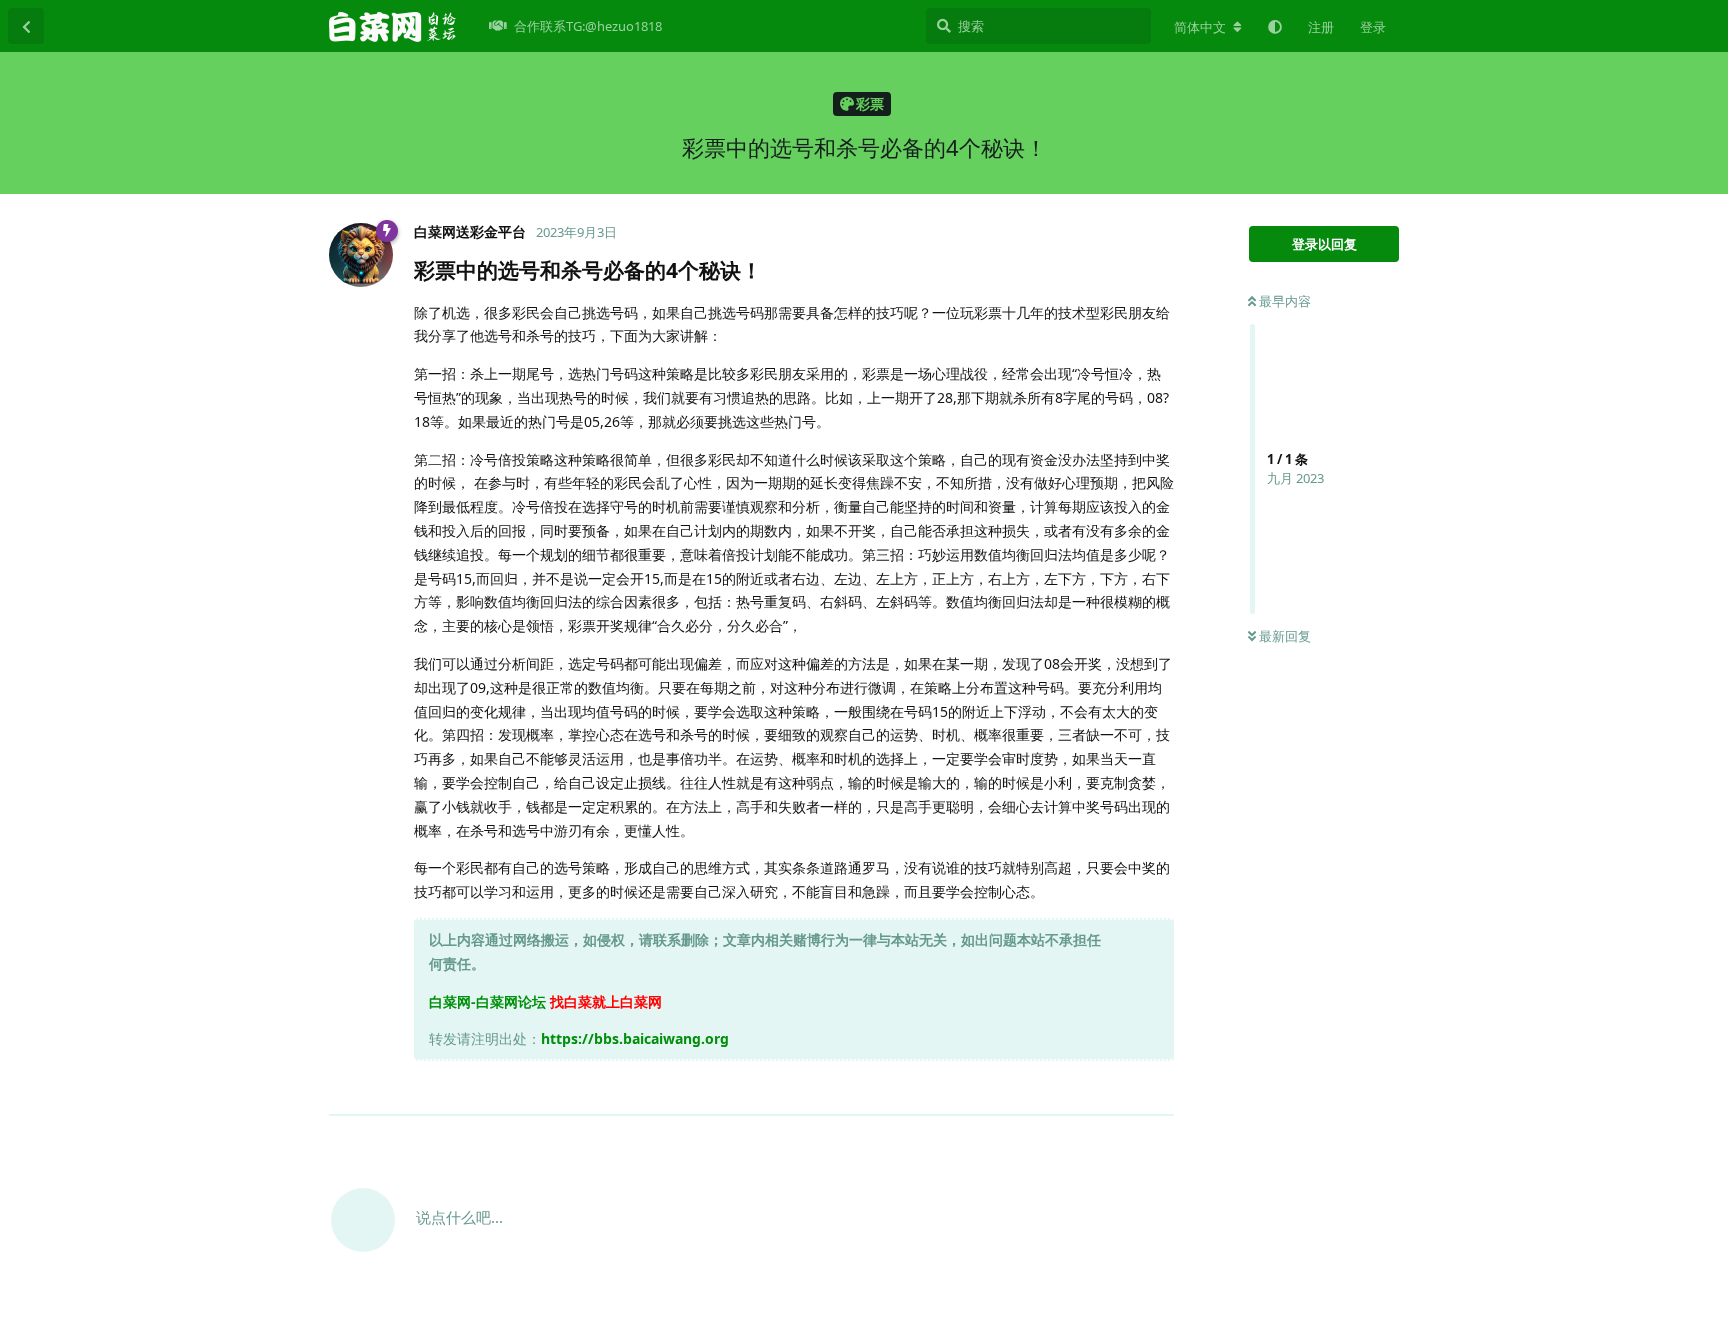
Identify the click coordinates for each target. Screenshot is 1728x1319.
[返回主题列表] (26, 26)
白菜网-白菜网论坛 (487, 1001)
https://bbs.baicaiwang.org (635, 1038)
